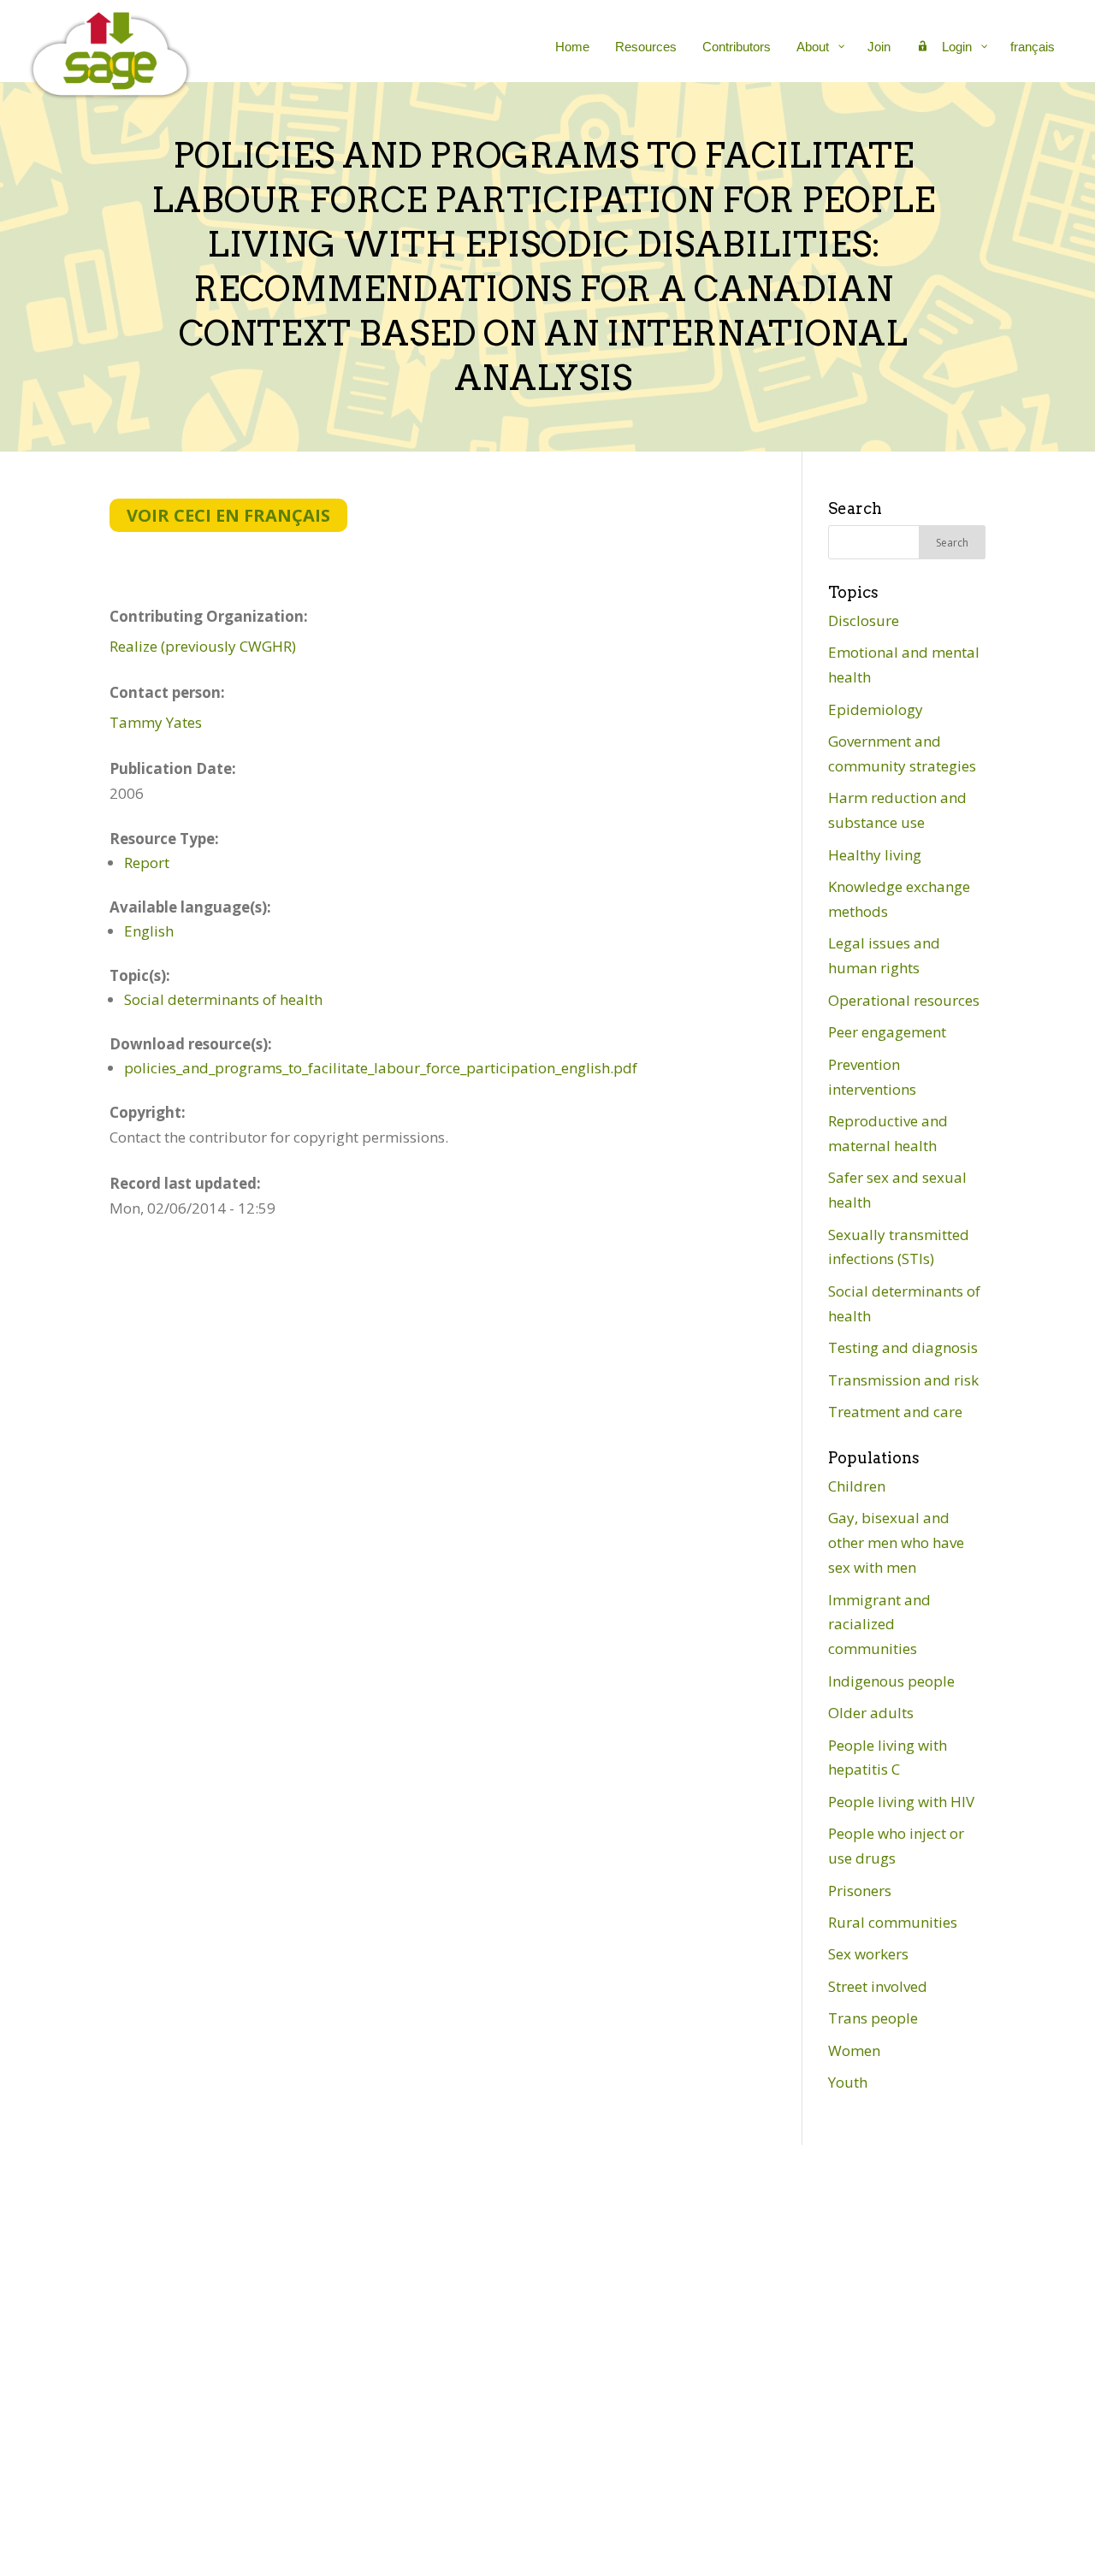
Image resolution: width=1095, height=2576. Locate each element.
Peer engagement (887, 1032)
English (149, 931)
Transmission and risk (903, 1380)
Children (857, 1486)
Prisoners (860, 1891)
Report (147, 863)
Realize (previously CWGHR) (203, 646)
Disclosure (864, 620)
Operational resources (904, 1000)
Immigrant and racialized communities (879, 1625)
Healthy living (875, 855)
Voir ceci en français (228, 515)
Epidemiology (876, 709)
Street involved (878, 1986)
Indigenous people (891, 1681)
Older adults (871, 1713)
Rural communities (893, 1922)
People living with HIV (901, 1802)
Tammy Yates (156, 722)
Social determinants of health (223, 999)
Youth (848, 2082)
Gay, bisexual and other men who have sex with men (896, 1542)
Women (854, 2050)
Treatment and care (895, 1412)
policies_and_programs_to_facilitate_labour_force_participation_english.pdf (381, 1068)
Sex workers (868, 1954)
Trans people (873, 2018)
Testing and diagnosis (903, 1347)
